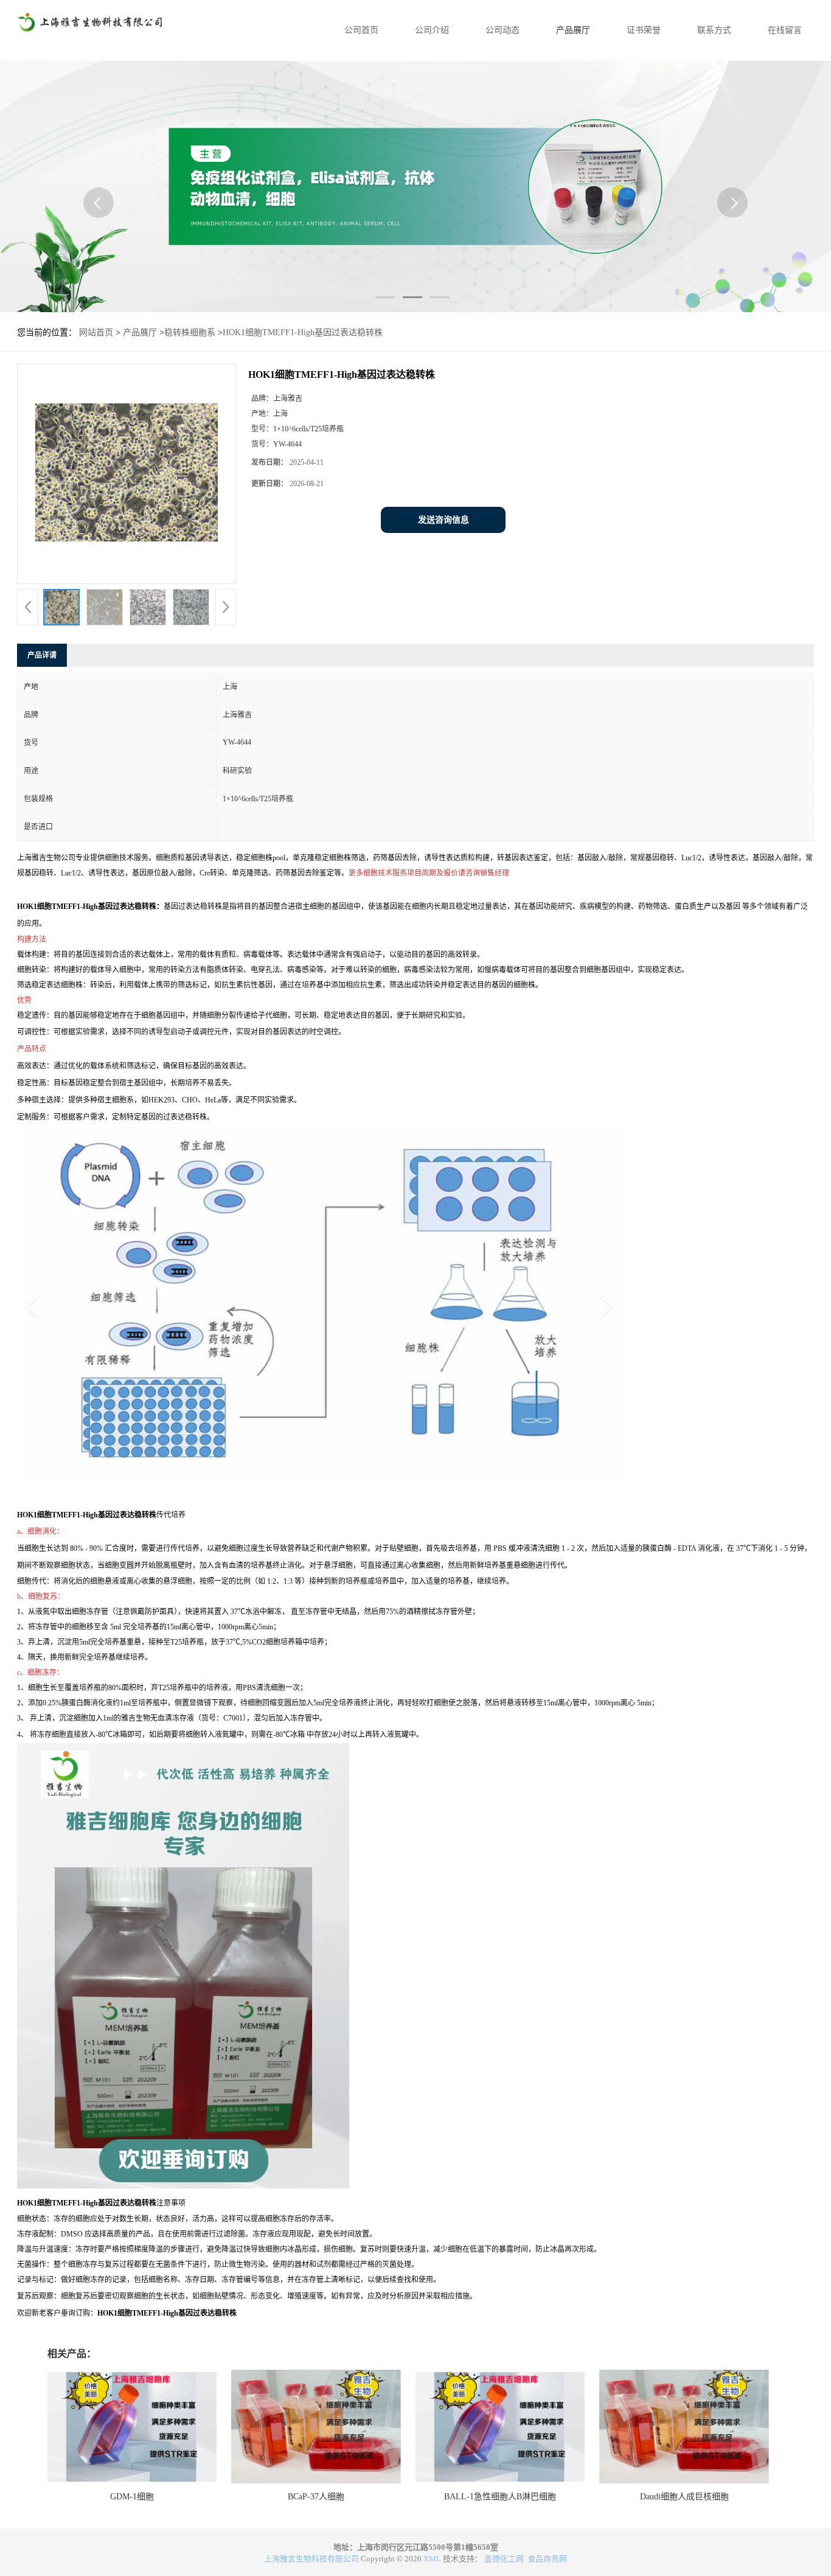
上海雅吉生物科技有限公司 (311, 2559)
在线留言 (785, 30)
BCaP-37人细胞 (316, 2497)
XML (432, 2559)
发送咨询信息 (443, 520)
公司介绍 (432, 30)
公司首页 (361, 30)
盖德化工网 (504, 2559)
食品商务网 (547, 2559)
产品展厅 (573, 30)
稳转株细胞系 (190, 332)
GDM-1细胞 (132, 2497)
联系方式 (714, 30)
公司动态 (502, 30)
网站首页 (96, 332)
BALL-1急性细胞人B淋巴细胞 (500, 2497)
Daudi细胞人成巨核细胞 (684, 2497)
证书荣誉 (644, 30)
